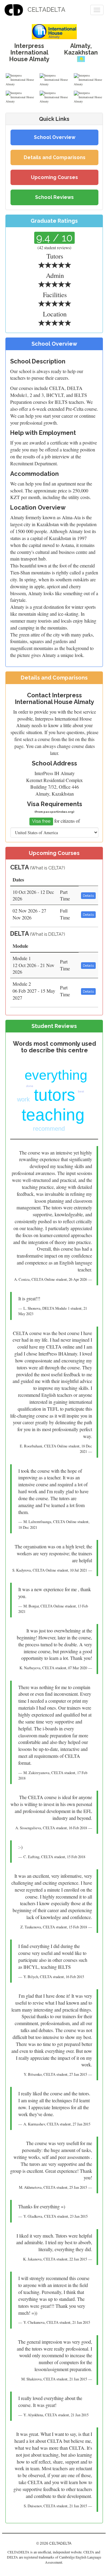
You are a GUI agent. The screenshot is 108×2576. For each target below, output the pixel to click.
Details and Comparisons (55, 157)
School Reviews (54, 197)
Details (88, 896)
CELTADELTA (46, 10)
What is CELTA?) (48, 868)
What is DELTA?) (48, 934)
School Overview (55, 137)
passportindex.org (58, 812)
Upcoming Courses (54, 177)
